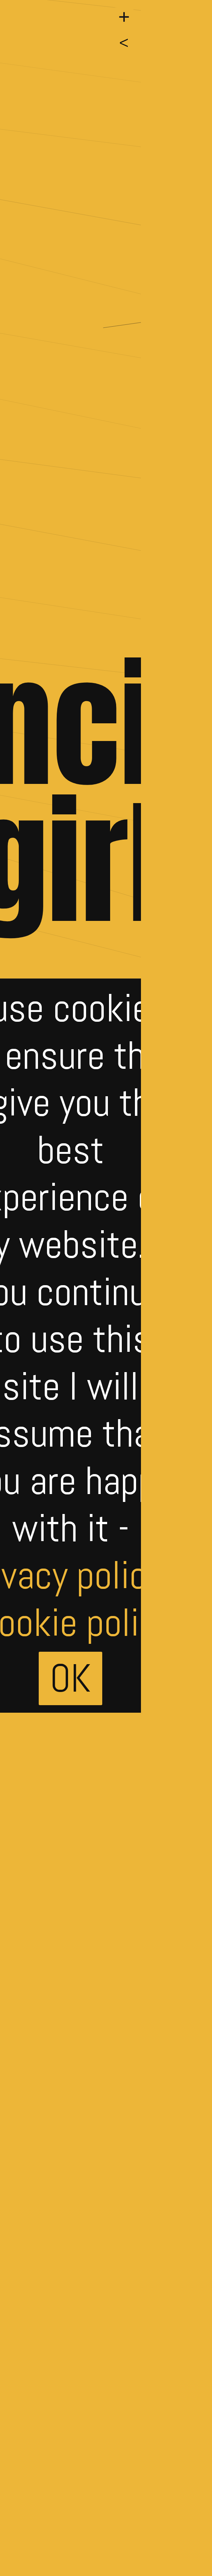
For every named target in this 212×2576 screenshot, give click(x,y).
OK (70, 1678)
